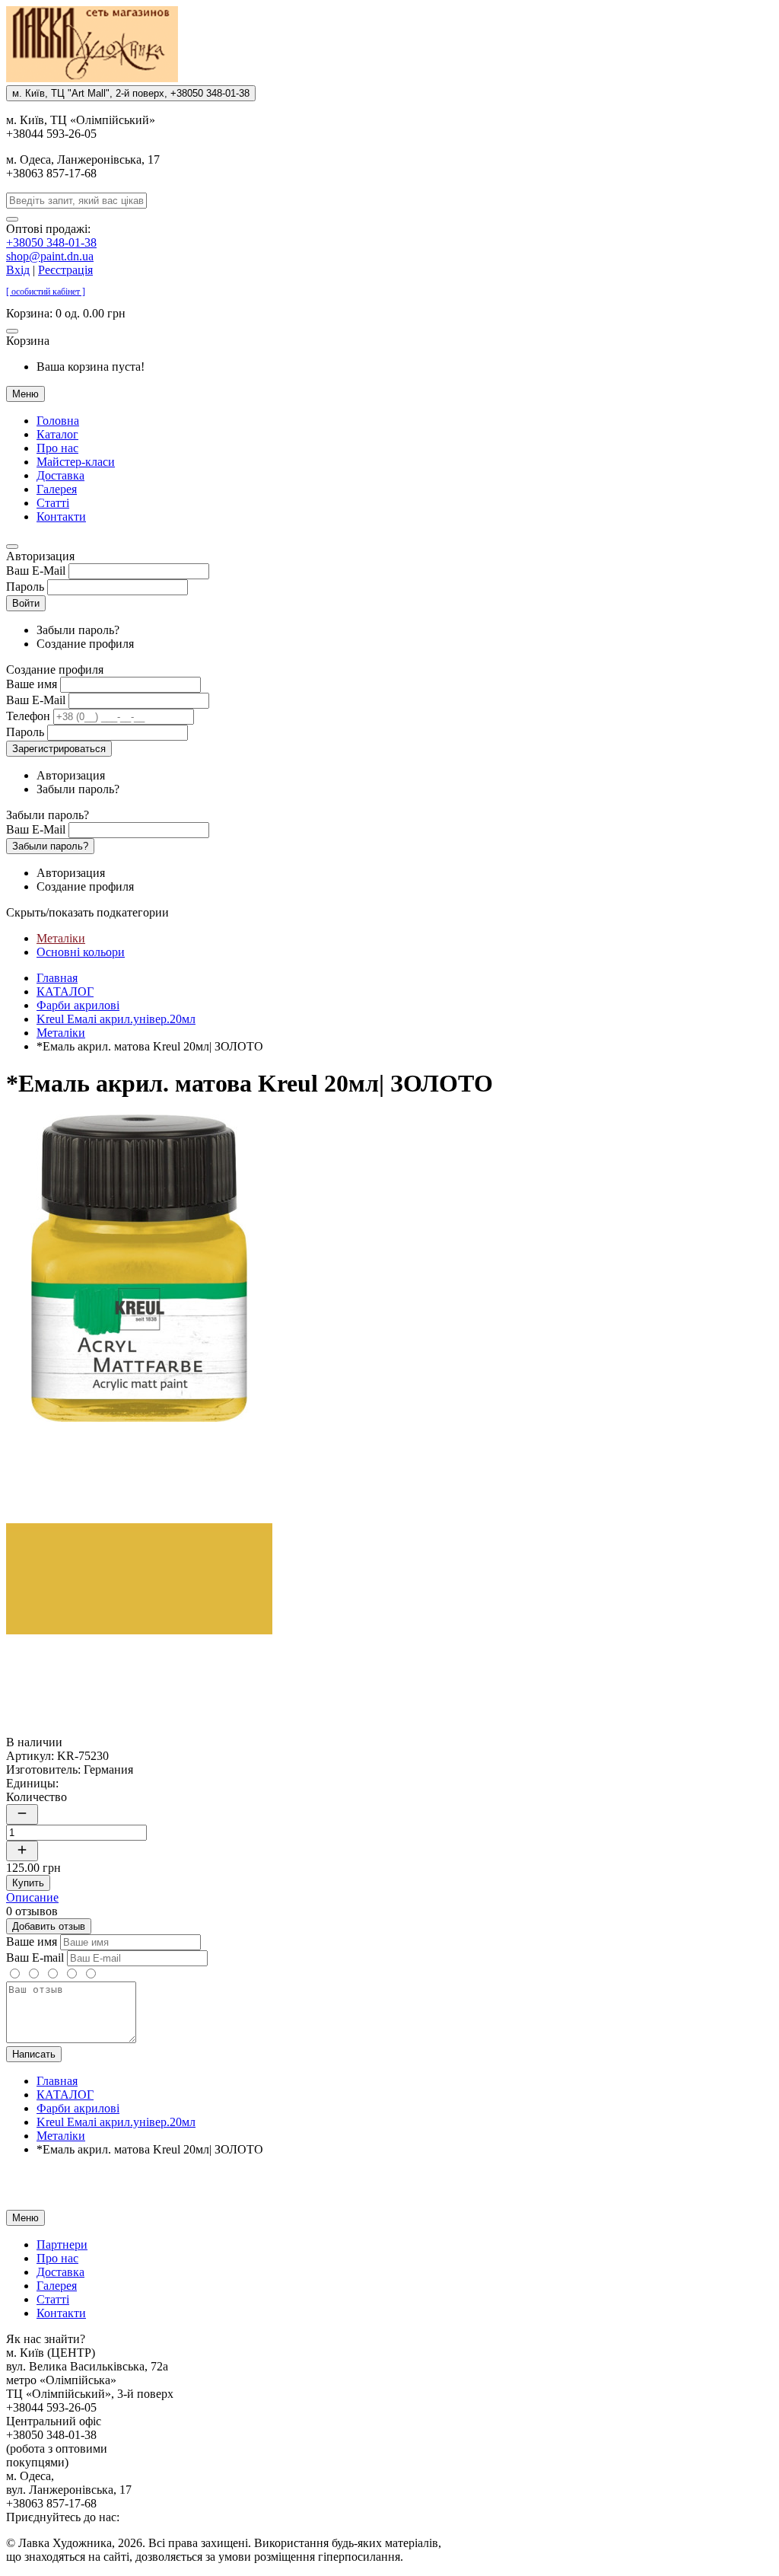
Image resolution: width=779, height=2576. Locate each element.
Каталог (57, 434)
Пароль (25, 587)
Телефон (28, 716)
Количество (37, 1797)
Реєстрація (65, 270)
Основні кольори (81, 952)
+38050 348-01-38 (51, 242)
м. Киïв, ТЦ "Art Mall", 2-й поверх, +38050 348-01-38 (131, 93)
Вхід (18, 270)
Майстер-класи (76, 462)
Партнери (62, 2244)
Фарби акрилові (78, 1005)
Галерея (57, 489)
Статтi (53, 503)
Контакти (61, 516)
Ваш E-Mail (36, 571)
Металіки (61, 938)
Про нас (57, 448)
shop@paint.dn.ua (50, 256)
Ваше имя (32, 684)
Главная (57, 978)
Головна (58, 421)
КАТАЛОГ (65, 992)
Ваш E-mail (35, 1958)
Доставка (60, 475)
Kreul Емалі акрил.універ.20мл (116, 1019)
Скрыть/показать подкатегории (87, 912)
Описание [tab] (32, 1897)
